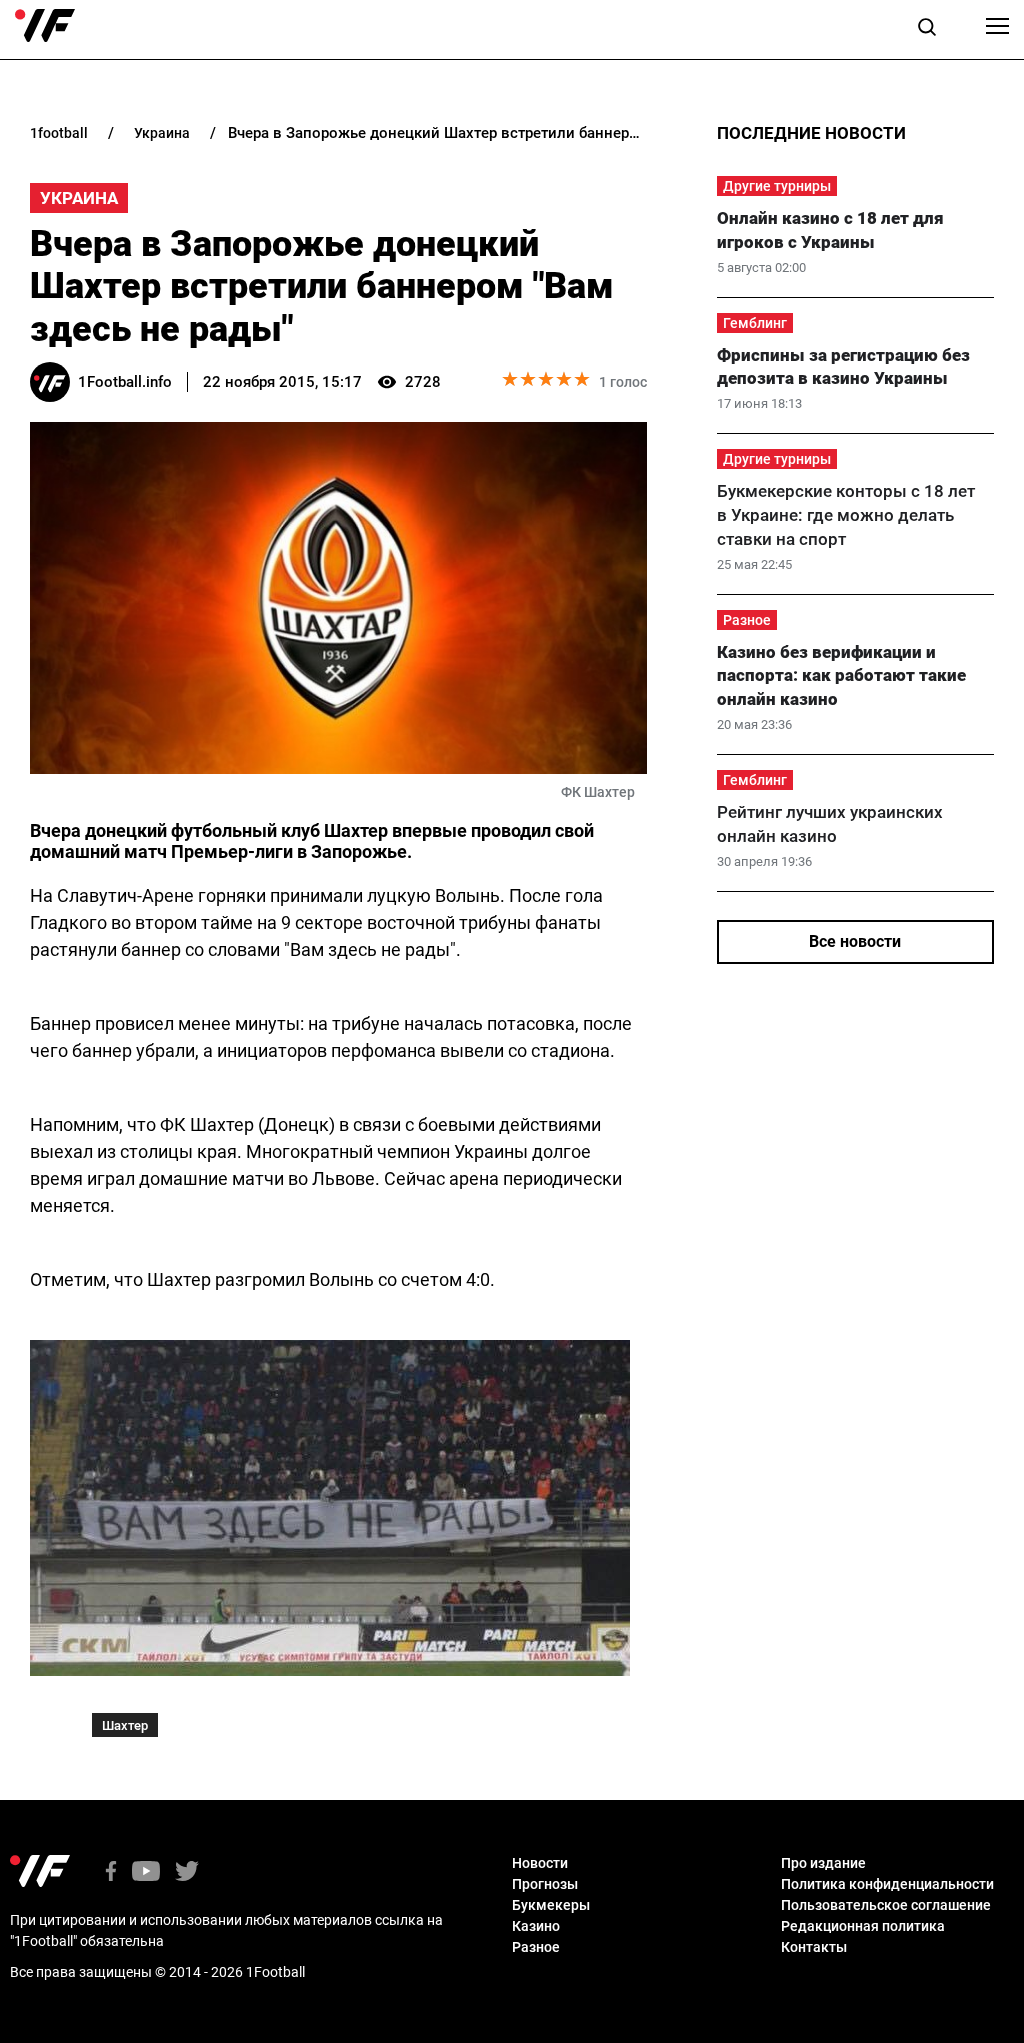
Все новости (855, 941)
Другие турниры (777, 186)
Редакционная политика (863, 1926)
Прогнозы (545, 1884)
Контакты (814, 1947)
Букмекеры (551, 1905)
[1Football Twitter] (187, 1872)
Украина (79, 198)
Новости (540, 1863)
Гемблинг (755, 323)
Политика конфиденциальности (887, 1884)
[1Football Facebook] (111, 1872)
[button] (927, 30)
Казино (536, 1926)
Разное (747, 620)
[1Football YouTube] (146, 1872)
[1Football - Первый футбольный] (45, 26)
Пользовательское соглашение (886, 1905)
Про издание (823, 1863)
